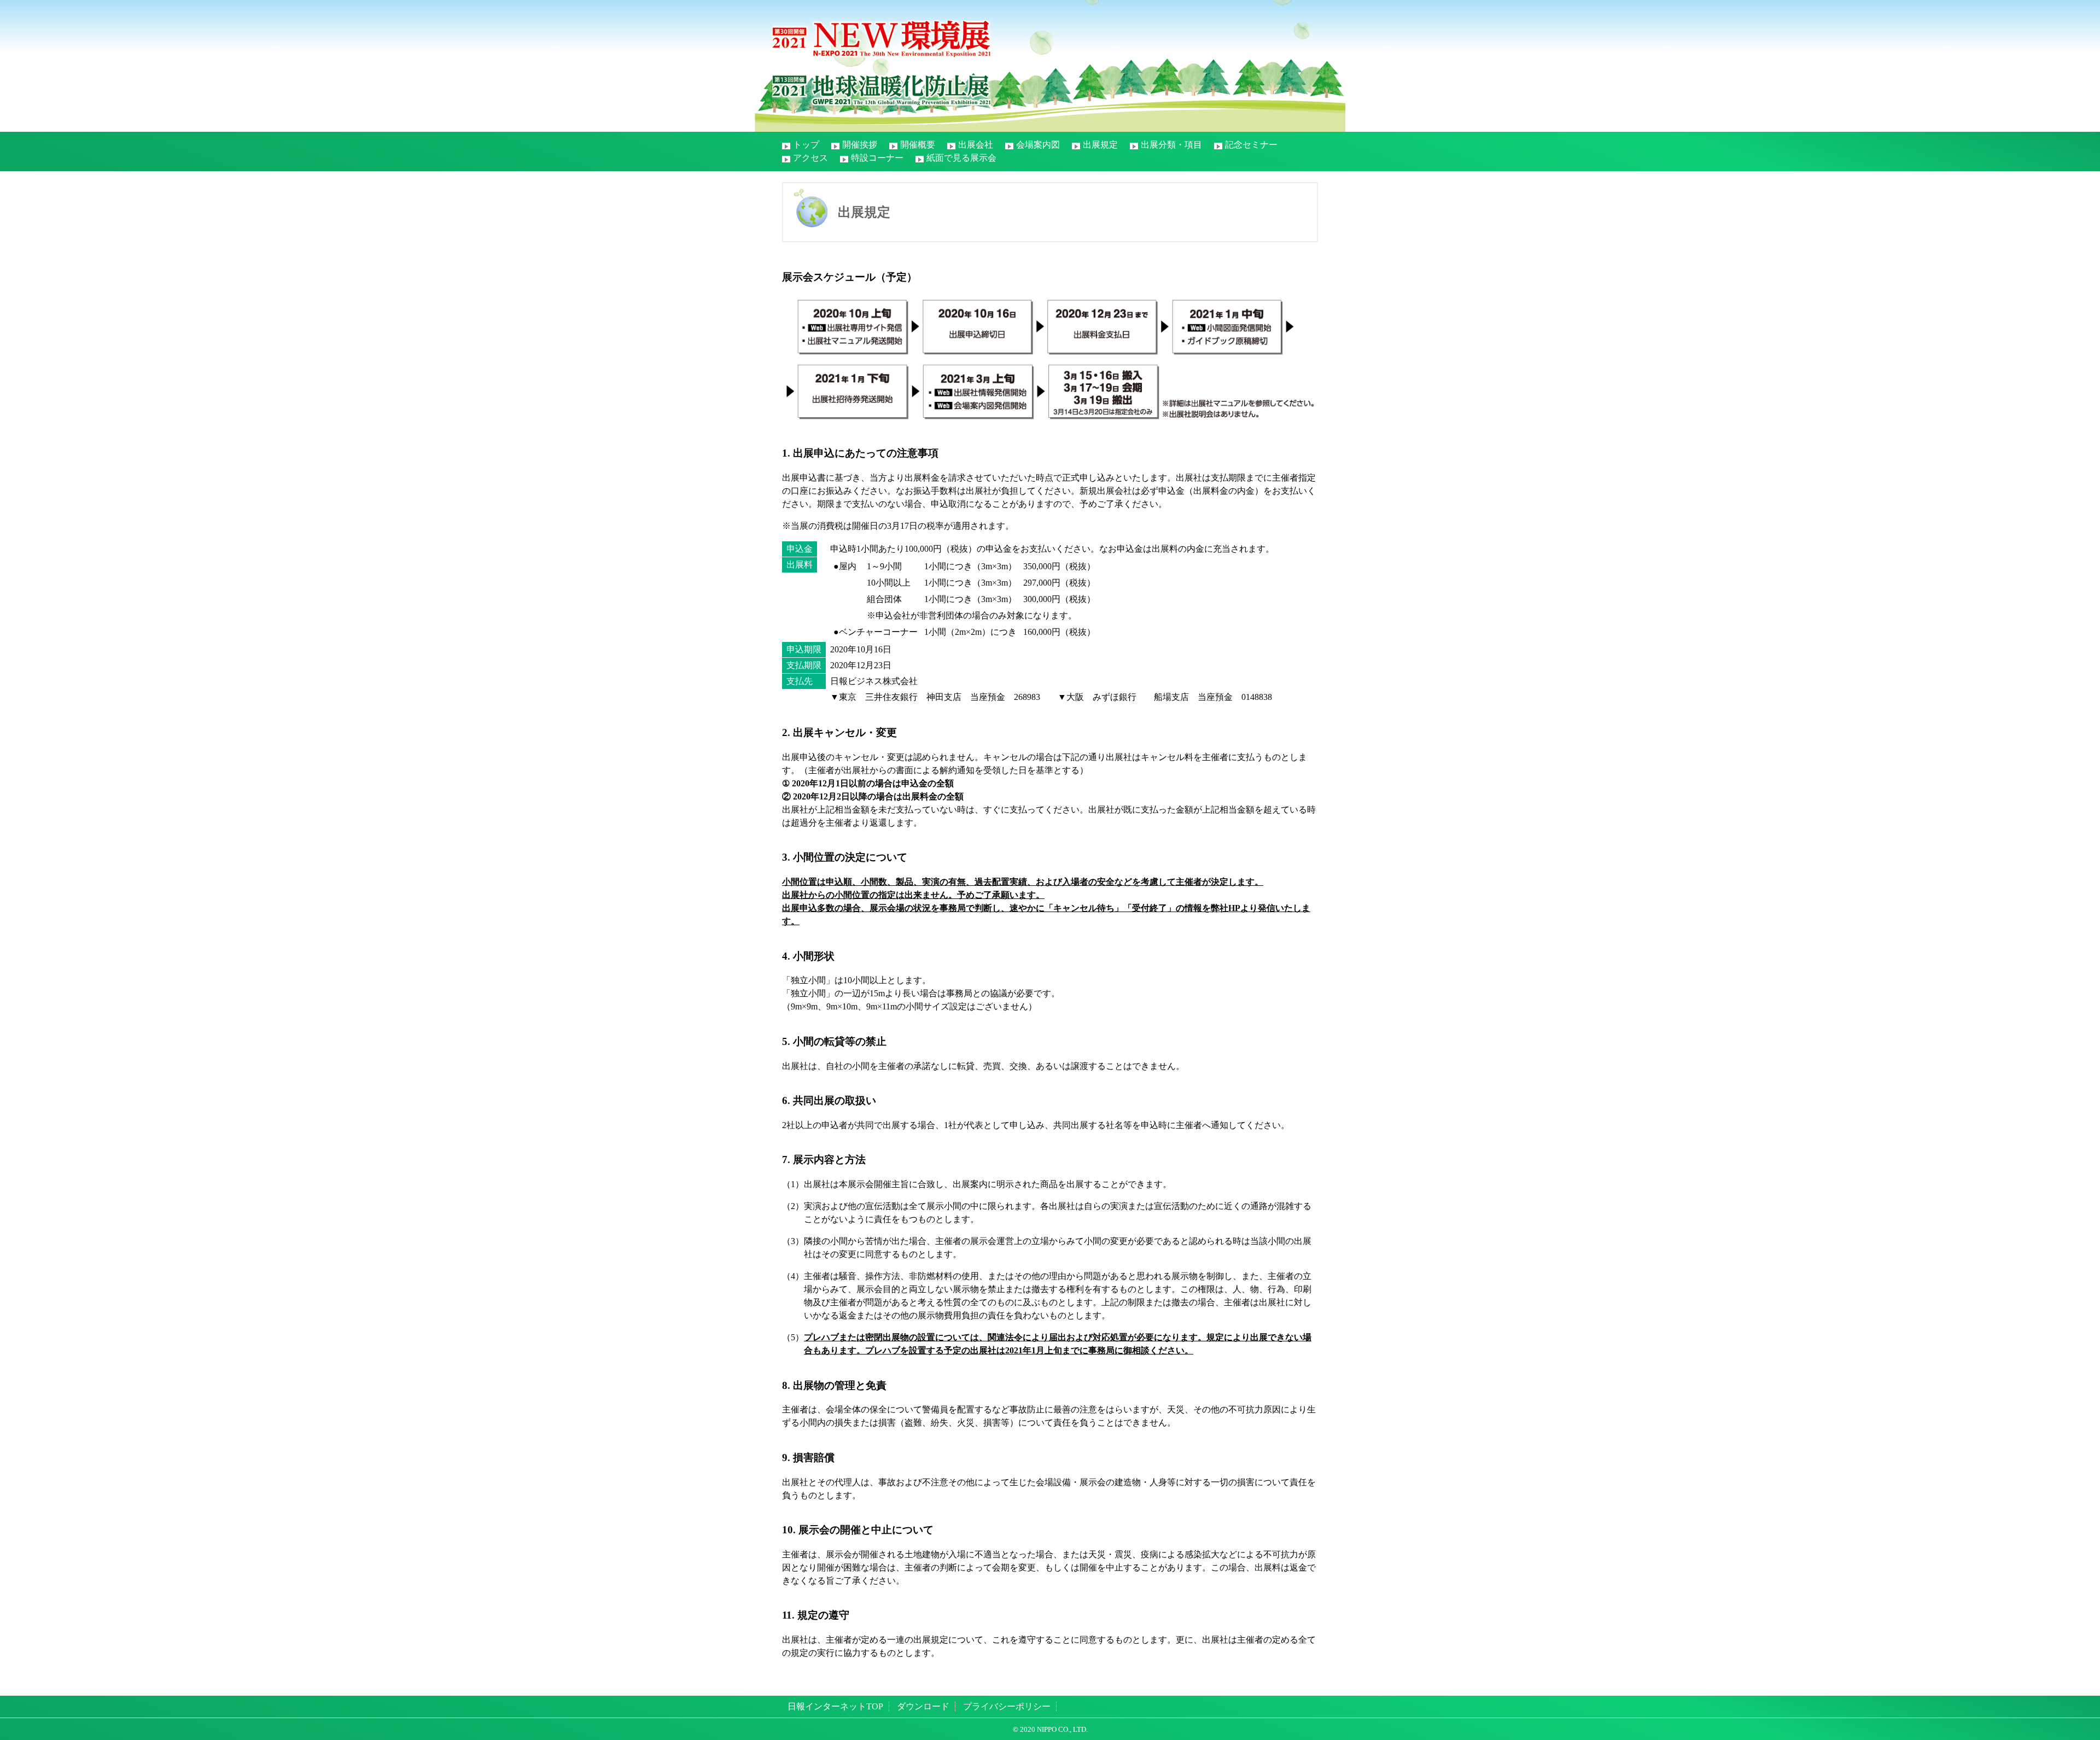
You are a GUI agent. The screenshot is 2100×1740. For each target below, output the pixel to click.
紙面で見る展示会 (961, 158)
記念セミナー (1251, 145)
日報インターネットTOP (835, 1706)
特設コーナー (877, 158)
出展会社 (976, 145)
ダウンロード (923, 1706)
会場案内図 (1038, 145)
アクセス (810, 158)
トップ (806, 145)
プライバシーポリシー (1007, 1706)
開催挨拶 (860, 145)
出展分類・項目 (1171, 145)
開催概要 (918, 145)
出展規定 (1100, 145)
